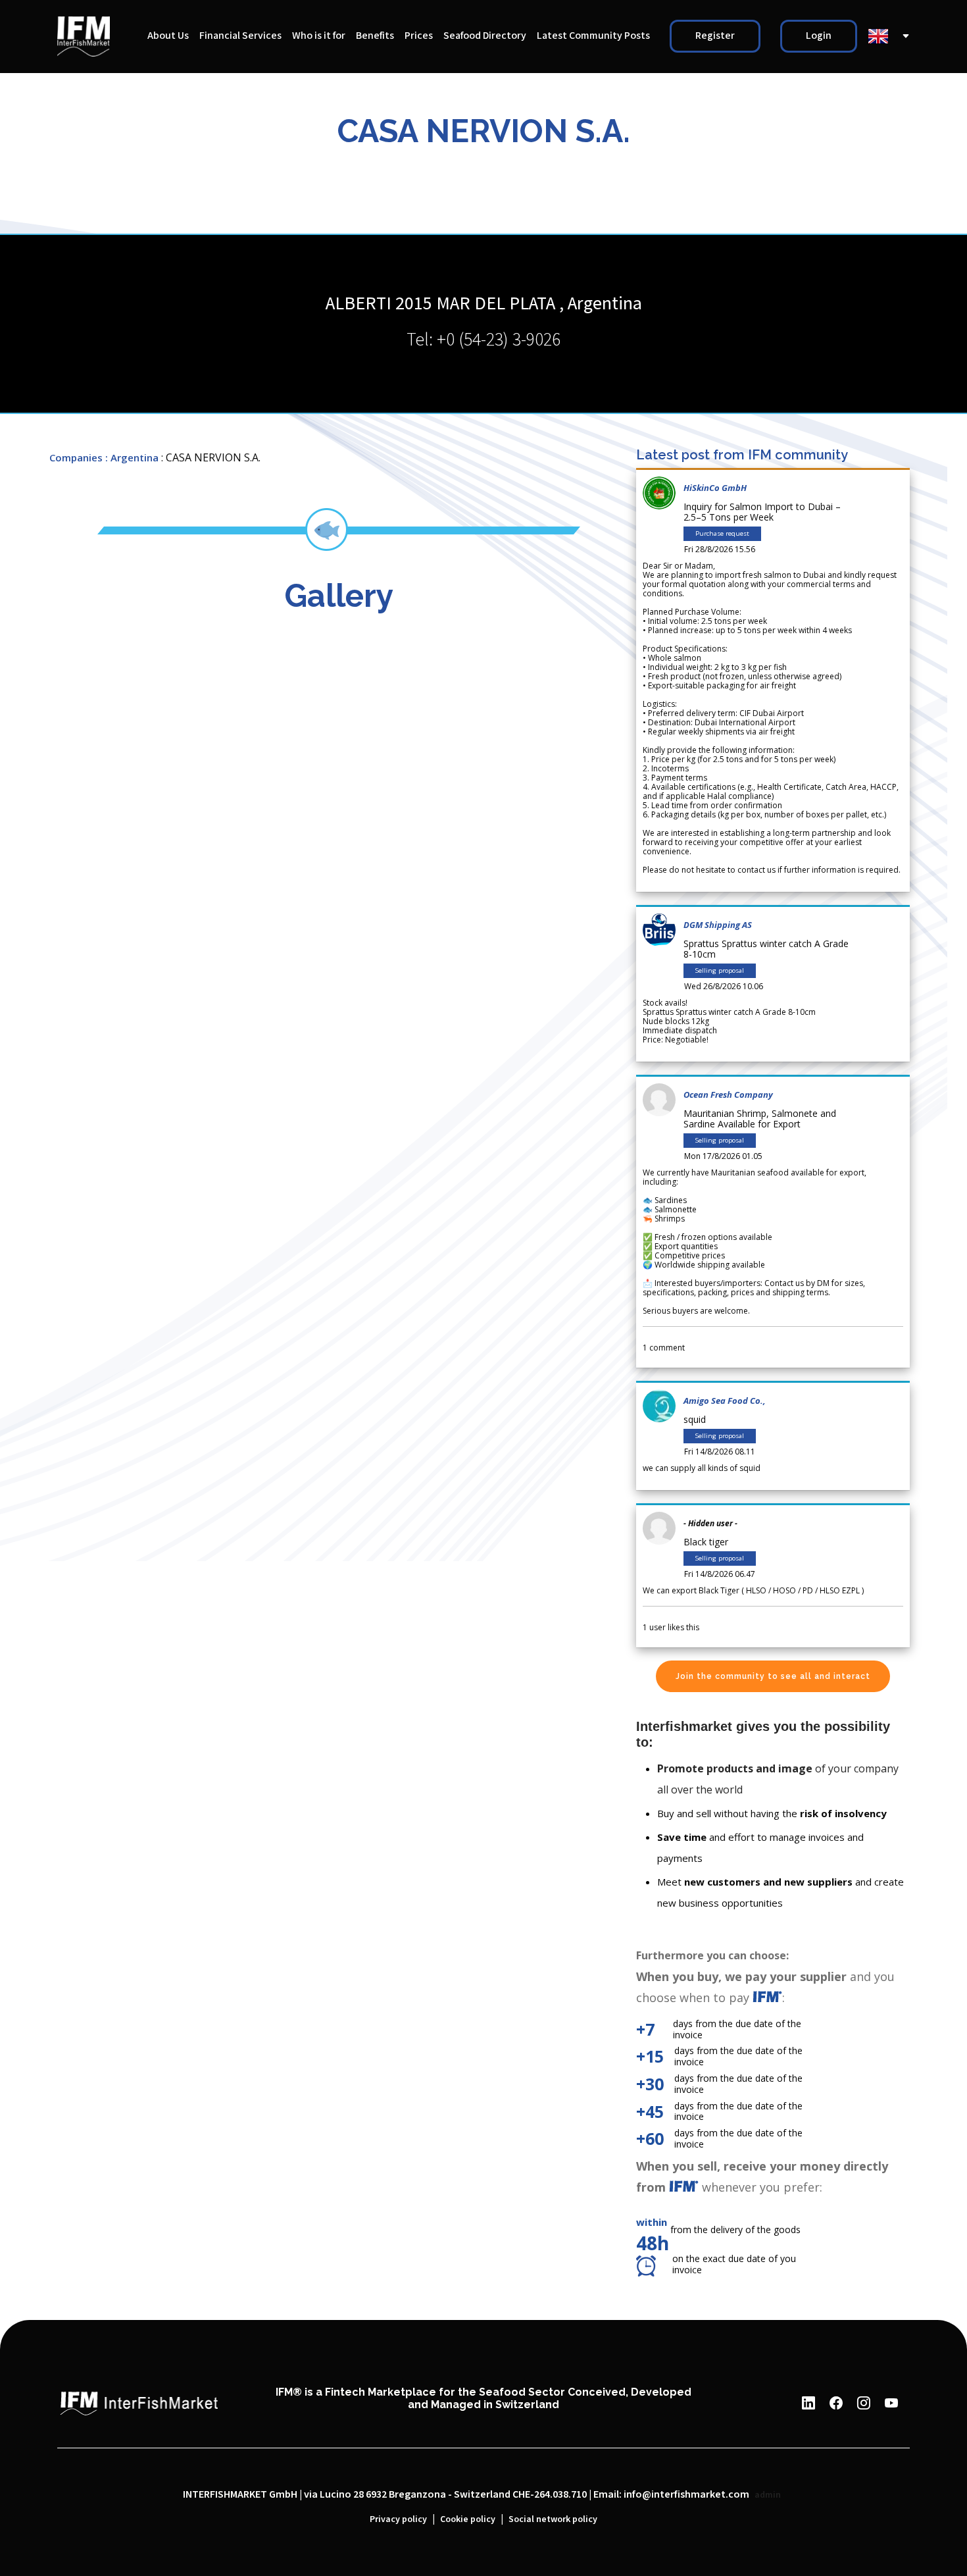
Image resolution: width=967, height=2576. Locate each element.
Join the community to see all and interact (773, 1676)
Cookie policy (468, 2519)
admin (768, 2495)
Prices (419, 36)
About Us (168, 36)
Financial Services (240, 36)
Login (819, 36)
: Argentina (132, 457)
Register (715, 36)
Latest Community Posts (593, 36)
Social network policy (553, 2519)
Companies (76, 457)
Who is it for (319, 36)
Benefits (375, 36)
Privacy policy (398, 2519)
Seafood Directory (485, 36)
